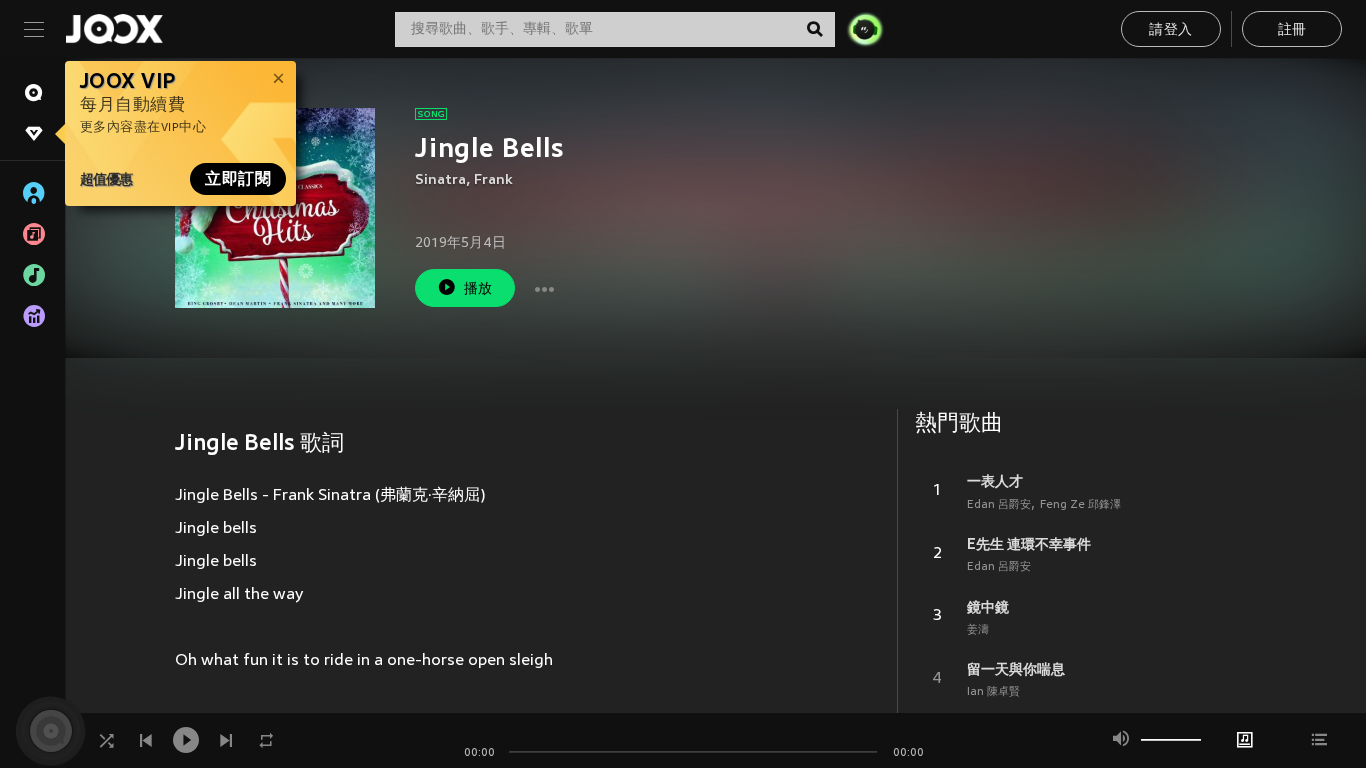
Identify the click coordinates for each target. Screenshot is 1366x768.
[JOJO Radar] (865, 29)
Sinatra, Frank (464, 180)
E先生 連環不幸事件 (1029, 544)
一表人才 (995, 481)
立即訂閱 (238, 179)
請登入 (1170, 30)
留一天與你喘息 (1016, 669)
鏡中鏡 (988, 607)
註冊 (1292, 30)
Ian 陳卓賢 (993, 692)
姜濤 (978, 630)
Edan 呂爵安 (999, 505)
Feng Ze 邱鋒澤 (1080, 505)
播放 (478, 289)
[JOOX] (114, 29)
